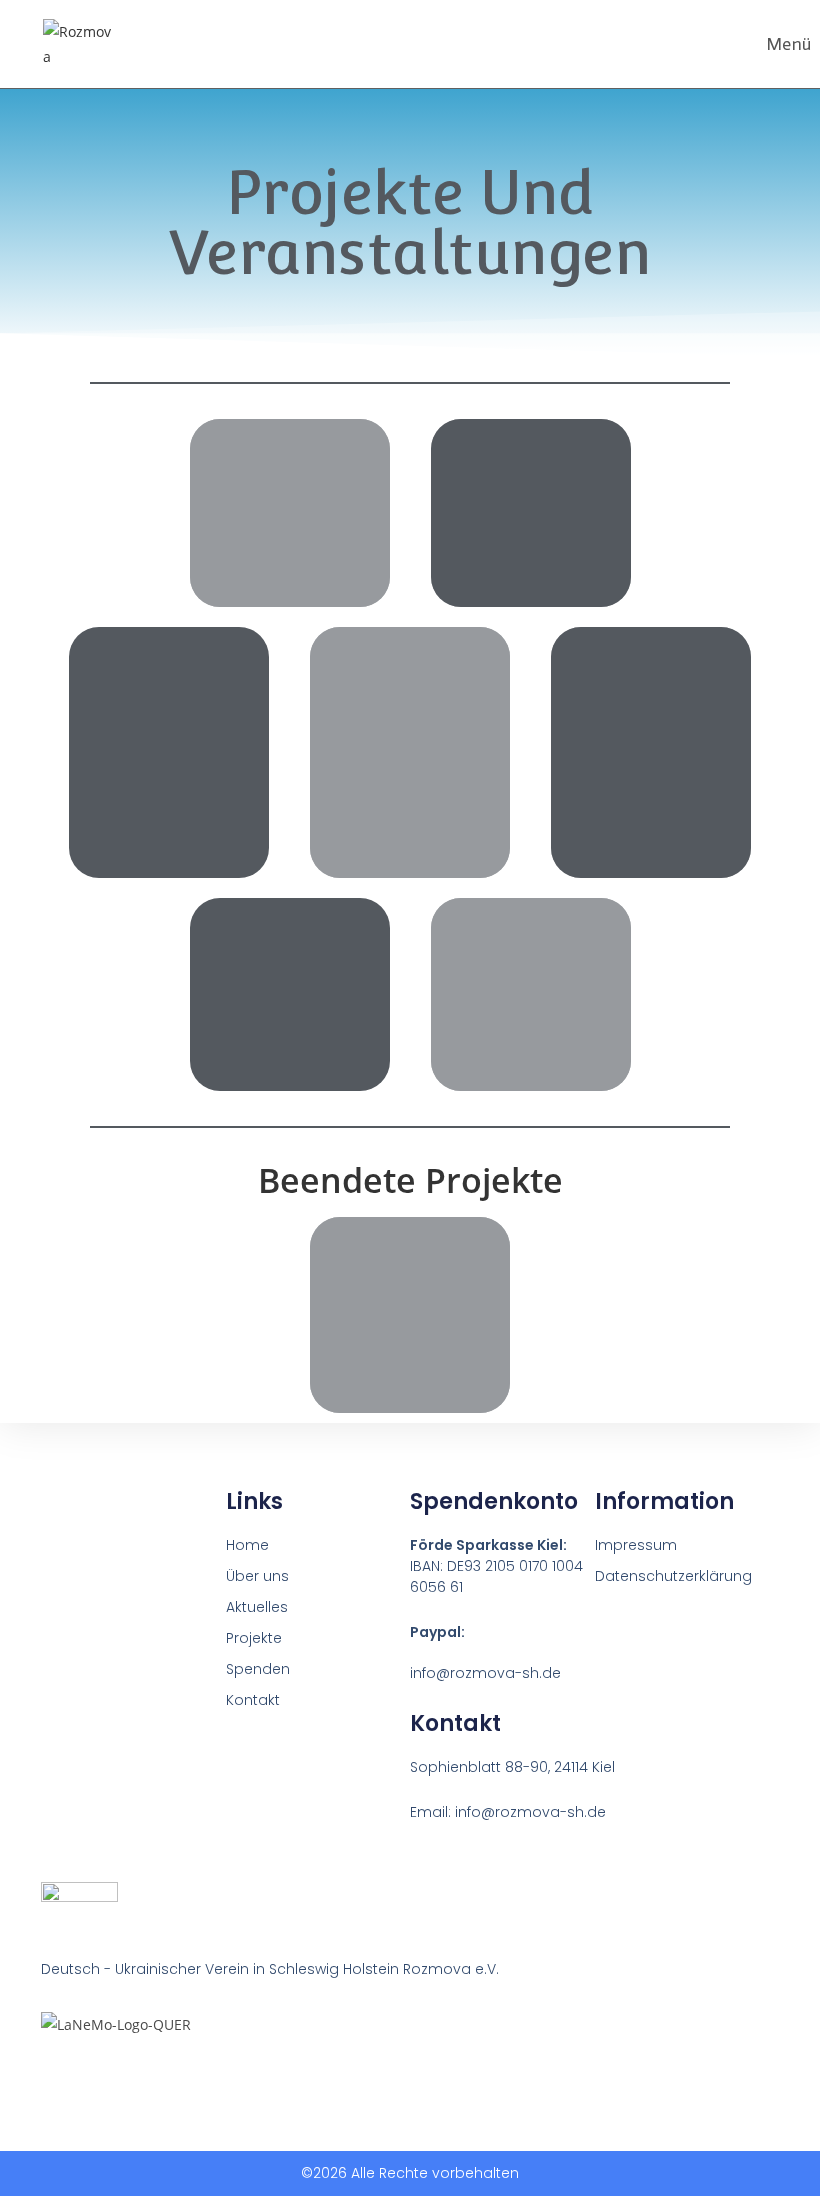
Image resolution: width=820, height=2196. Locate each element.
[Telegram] (126, 2076)
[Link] (50, 2076)
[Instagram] (88, 2076)
